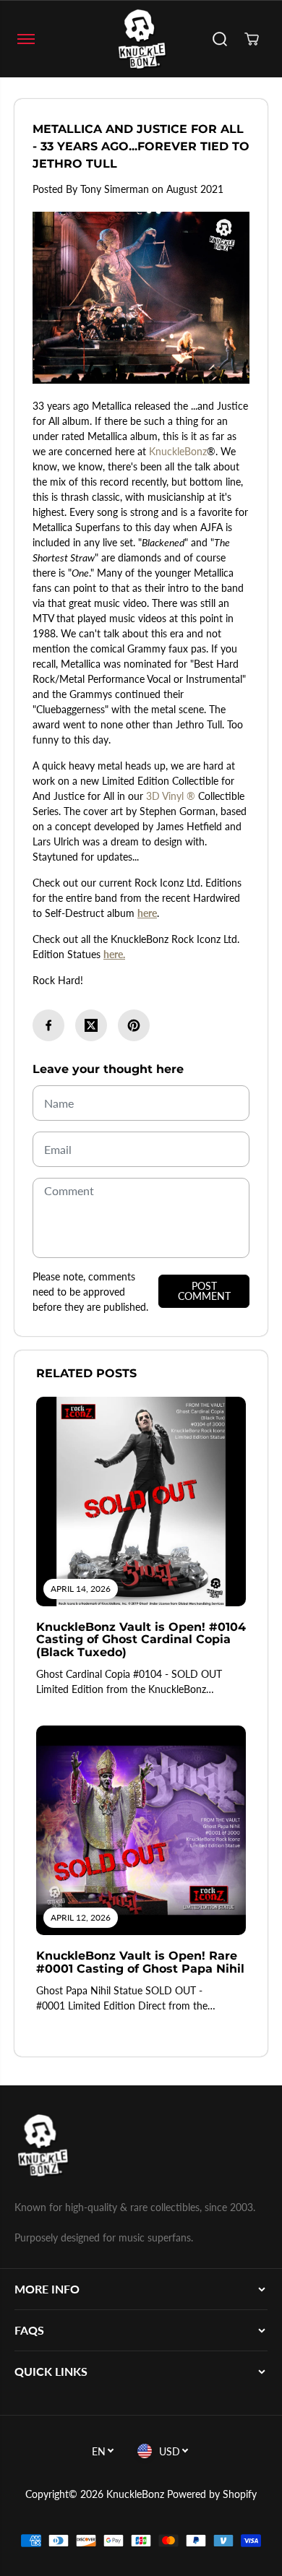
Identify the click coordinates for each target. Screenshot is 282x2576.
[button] (26, 39)
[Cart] (252, 39)
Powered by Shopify (212, 2494)
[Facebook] (48, 1025)
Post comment (204, 1291)
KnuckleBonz (178, 451)
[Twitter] (91, 1025)
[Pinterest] (134, 1025)
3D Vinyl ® (171, 796)
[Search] (220, 39)
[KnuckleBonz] (141, 39)
